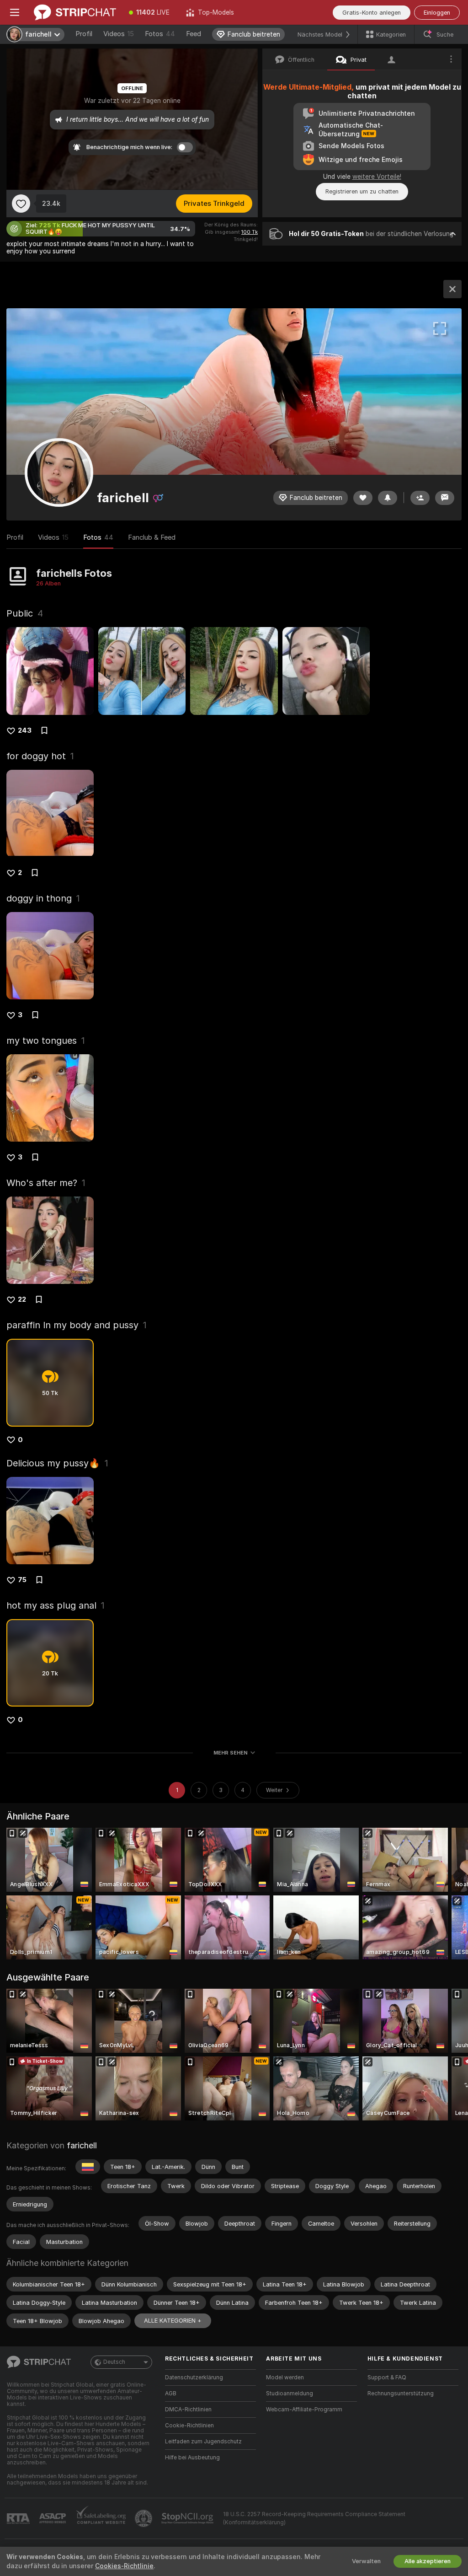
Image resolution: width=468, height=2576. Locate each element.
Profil (84, 34)
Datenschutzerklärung (194, 2377)
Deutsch (114, 2362)
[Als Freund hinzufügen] (420, 498)
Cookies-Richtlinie (124, 2566)
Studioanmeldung (290, 2394)
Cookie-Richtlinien (189, 2426)
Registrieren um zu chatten (362, 191)
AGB (171, 2394)
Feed (194, 34)
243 (25, 730)
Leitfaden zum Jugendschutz (203, 2442)
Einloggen (437, 13)
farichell (82, 2145)
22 (22, 1299)
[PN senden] (445, 498)
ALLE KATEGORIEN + (173, 2321)
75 (22, 1580)
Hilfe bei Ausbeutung (192, 2458)
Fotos (160, 34)
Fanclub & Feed (152, 537)
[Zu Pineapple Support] (144, 2518)
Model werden (285, 2377)
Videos (119, 34)
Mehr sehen (231, 1753)
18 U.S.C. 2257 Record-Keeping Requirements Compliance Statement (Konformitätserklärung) (314, 2518)
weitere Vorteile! (377, 177)
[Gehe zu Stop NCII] (188, 2518)
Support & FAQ (387, 2377)
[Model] (452, 289)
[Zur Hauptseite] (75, 12)
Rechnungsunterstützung (401, 2394)
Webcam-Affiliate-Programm (304, 2410)
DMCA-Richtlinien (188, 2410)
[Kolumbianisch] (88, 2167)
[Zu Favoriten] (21, 204)
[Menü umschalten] (15, 12)
